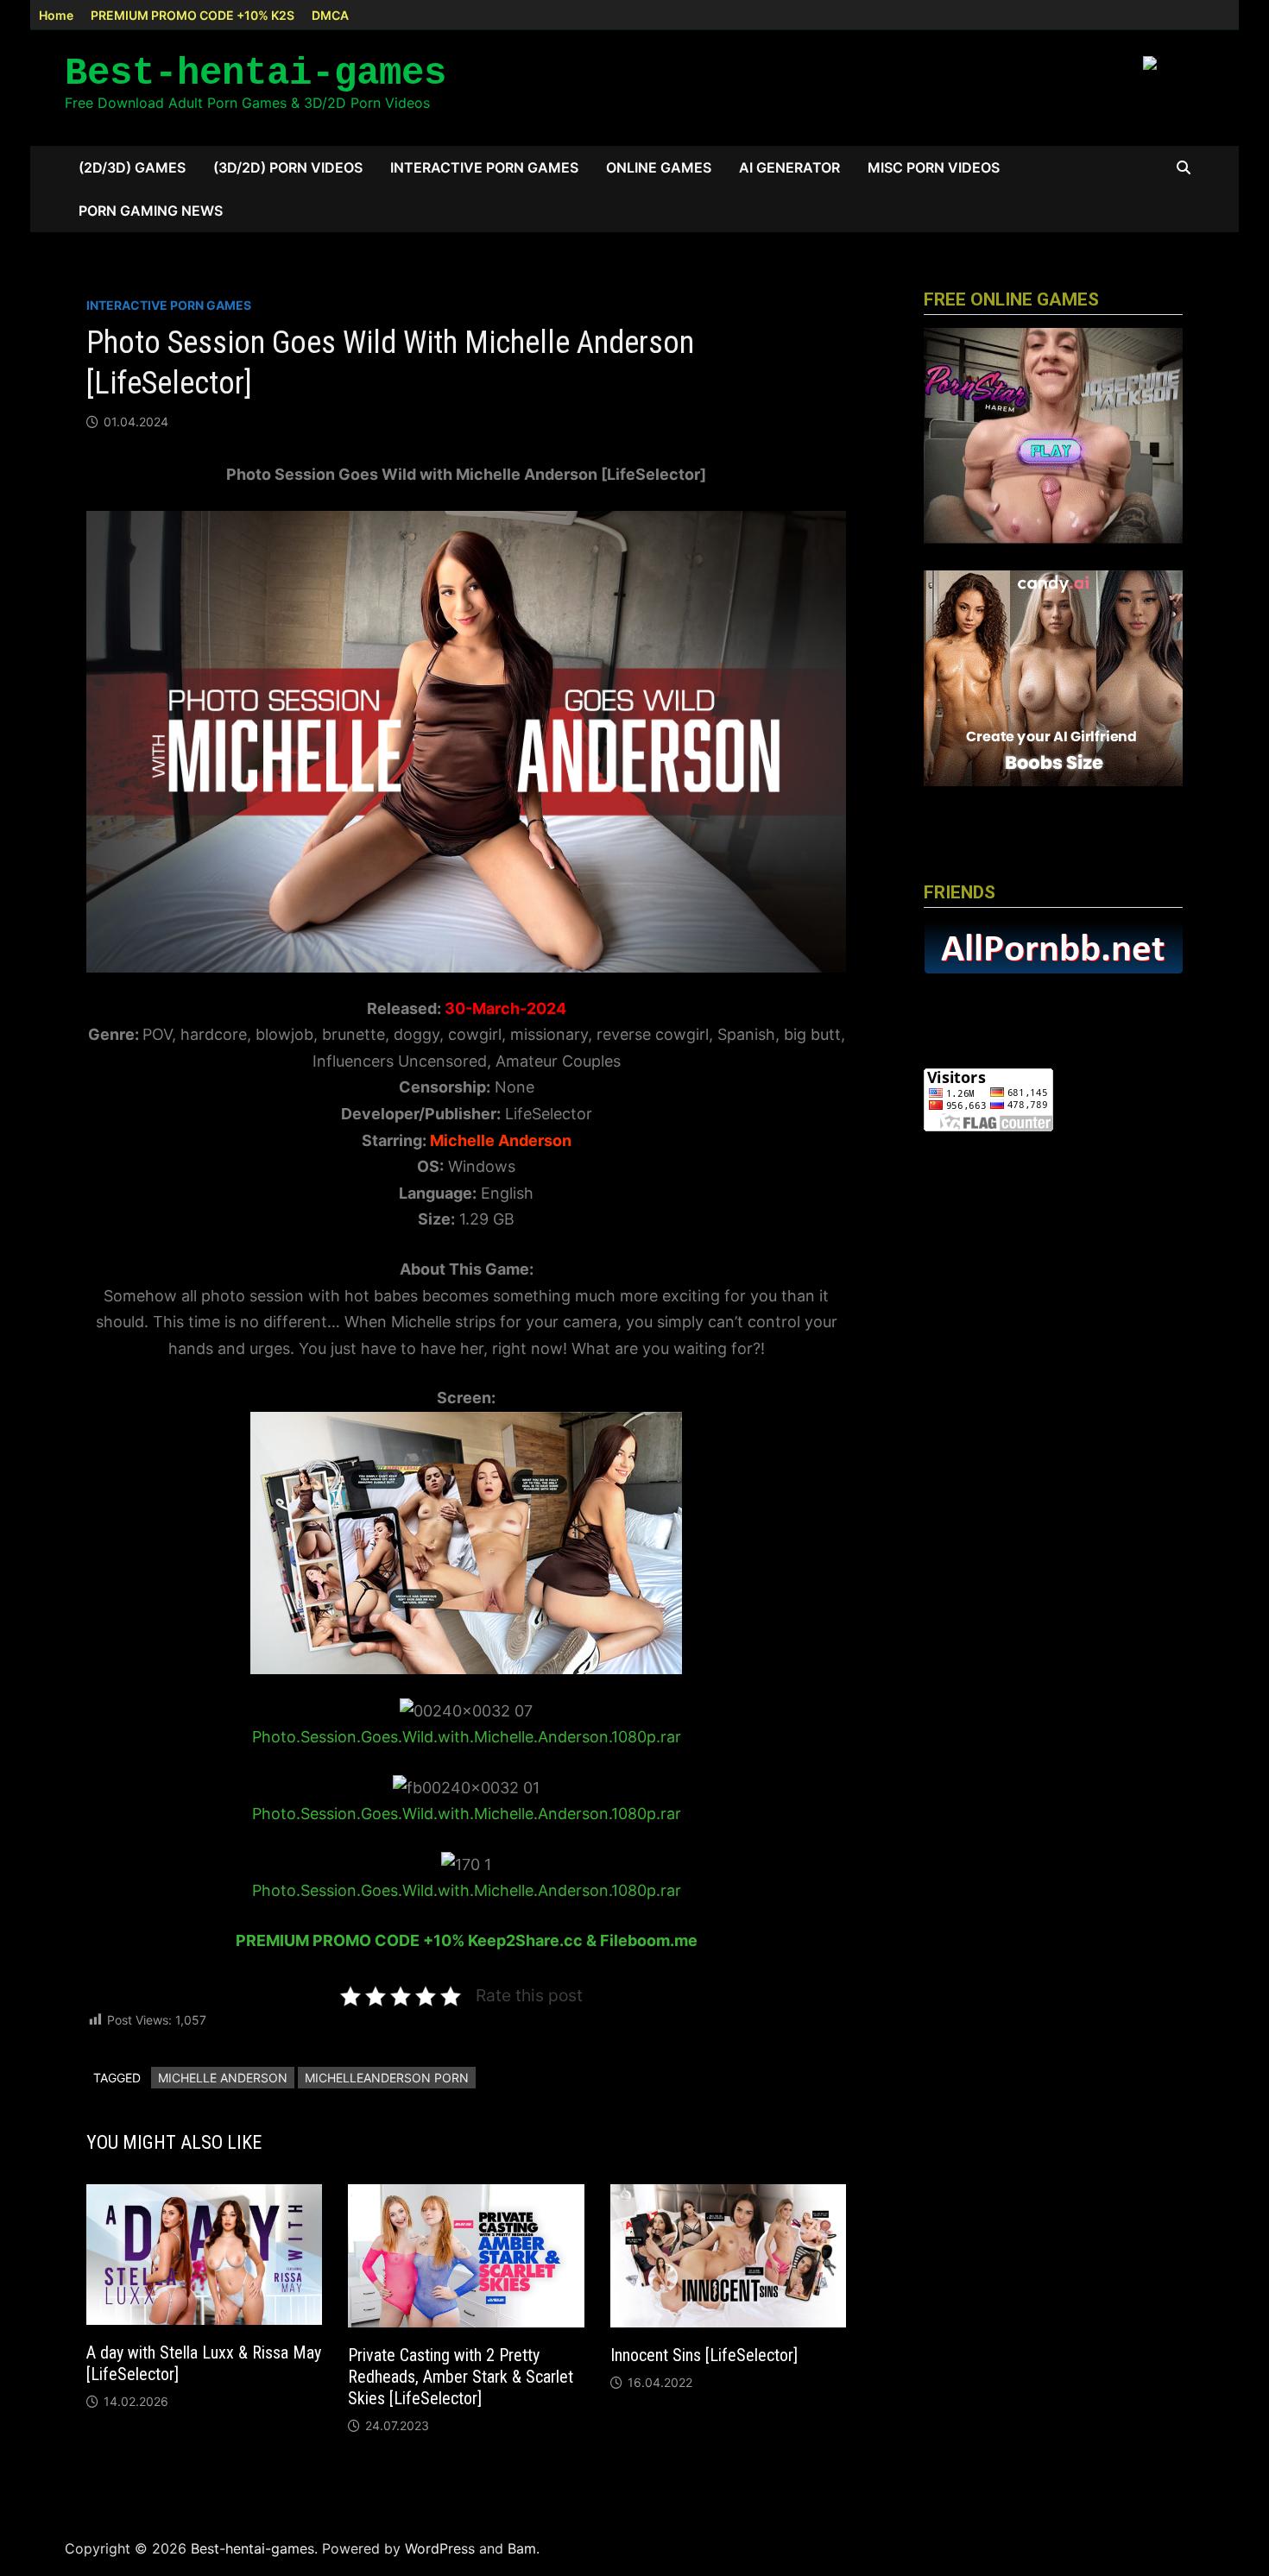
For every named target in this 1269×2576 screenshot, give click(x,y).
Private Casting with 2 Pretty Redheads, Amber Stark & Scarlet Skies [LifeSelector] (461, 2377)
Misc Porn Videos (934, 167)
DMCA (330, 15)
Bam (522, 2548)
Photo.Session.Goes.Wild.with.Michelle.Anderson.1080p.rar (467, 1737)
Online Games (659, 167)
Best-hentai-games (256, 73)
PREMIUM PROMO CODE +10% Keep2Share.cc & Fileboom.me (467, 1940)
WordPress (440, 2548)
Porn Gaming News (151, 211)
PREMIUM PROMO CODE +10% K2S (193, 15)
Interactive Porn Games (484, 167)
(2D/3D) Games (132, 167)
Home (56, 15)
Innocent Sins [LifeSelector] (704, 2355)
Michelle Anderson (223, 2078)
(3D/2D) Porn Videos (288, 167)
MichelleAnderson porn (387, 2078)
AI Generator (789, 167)
